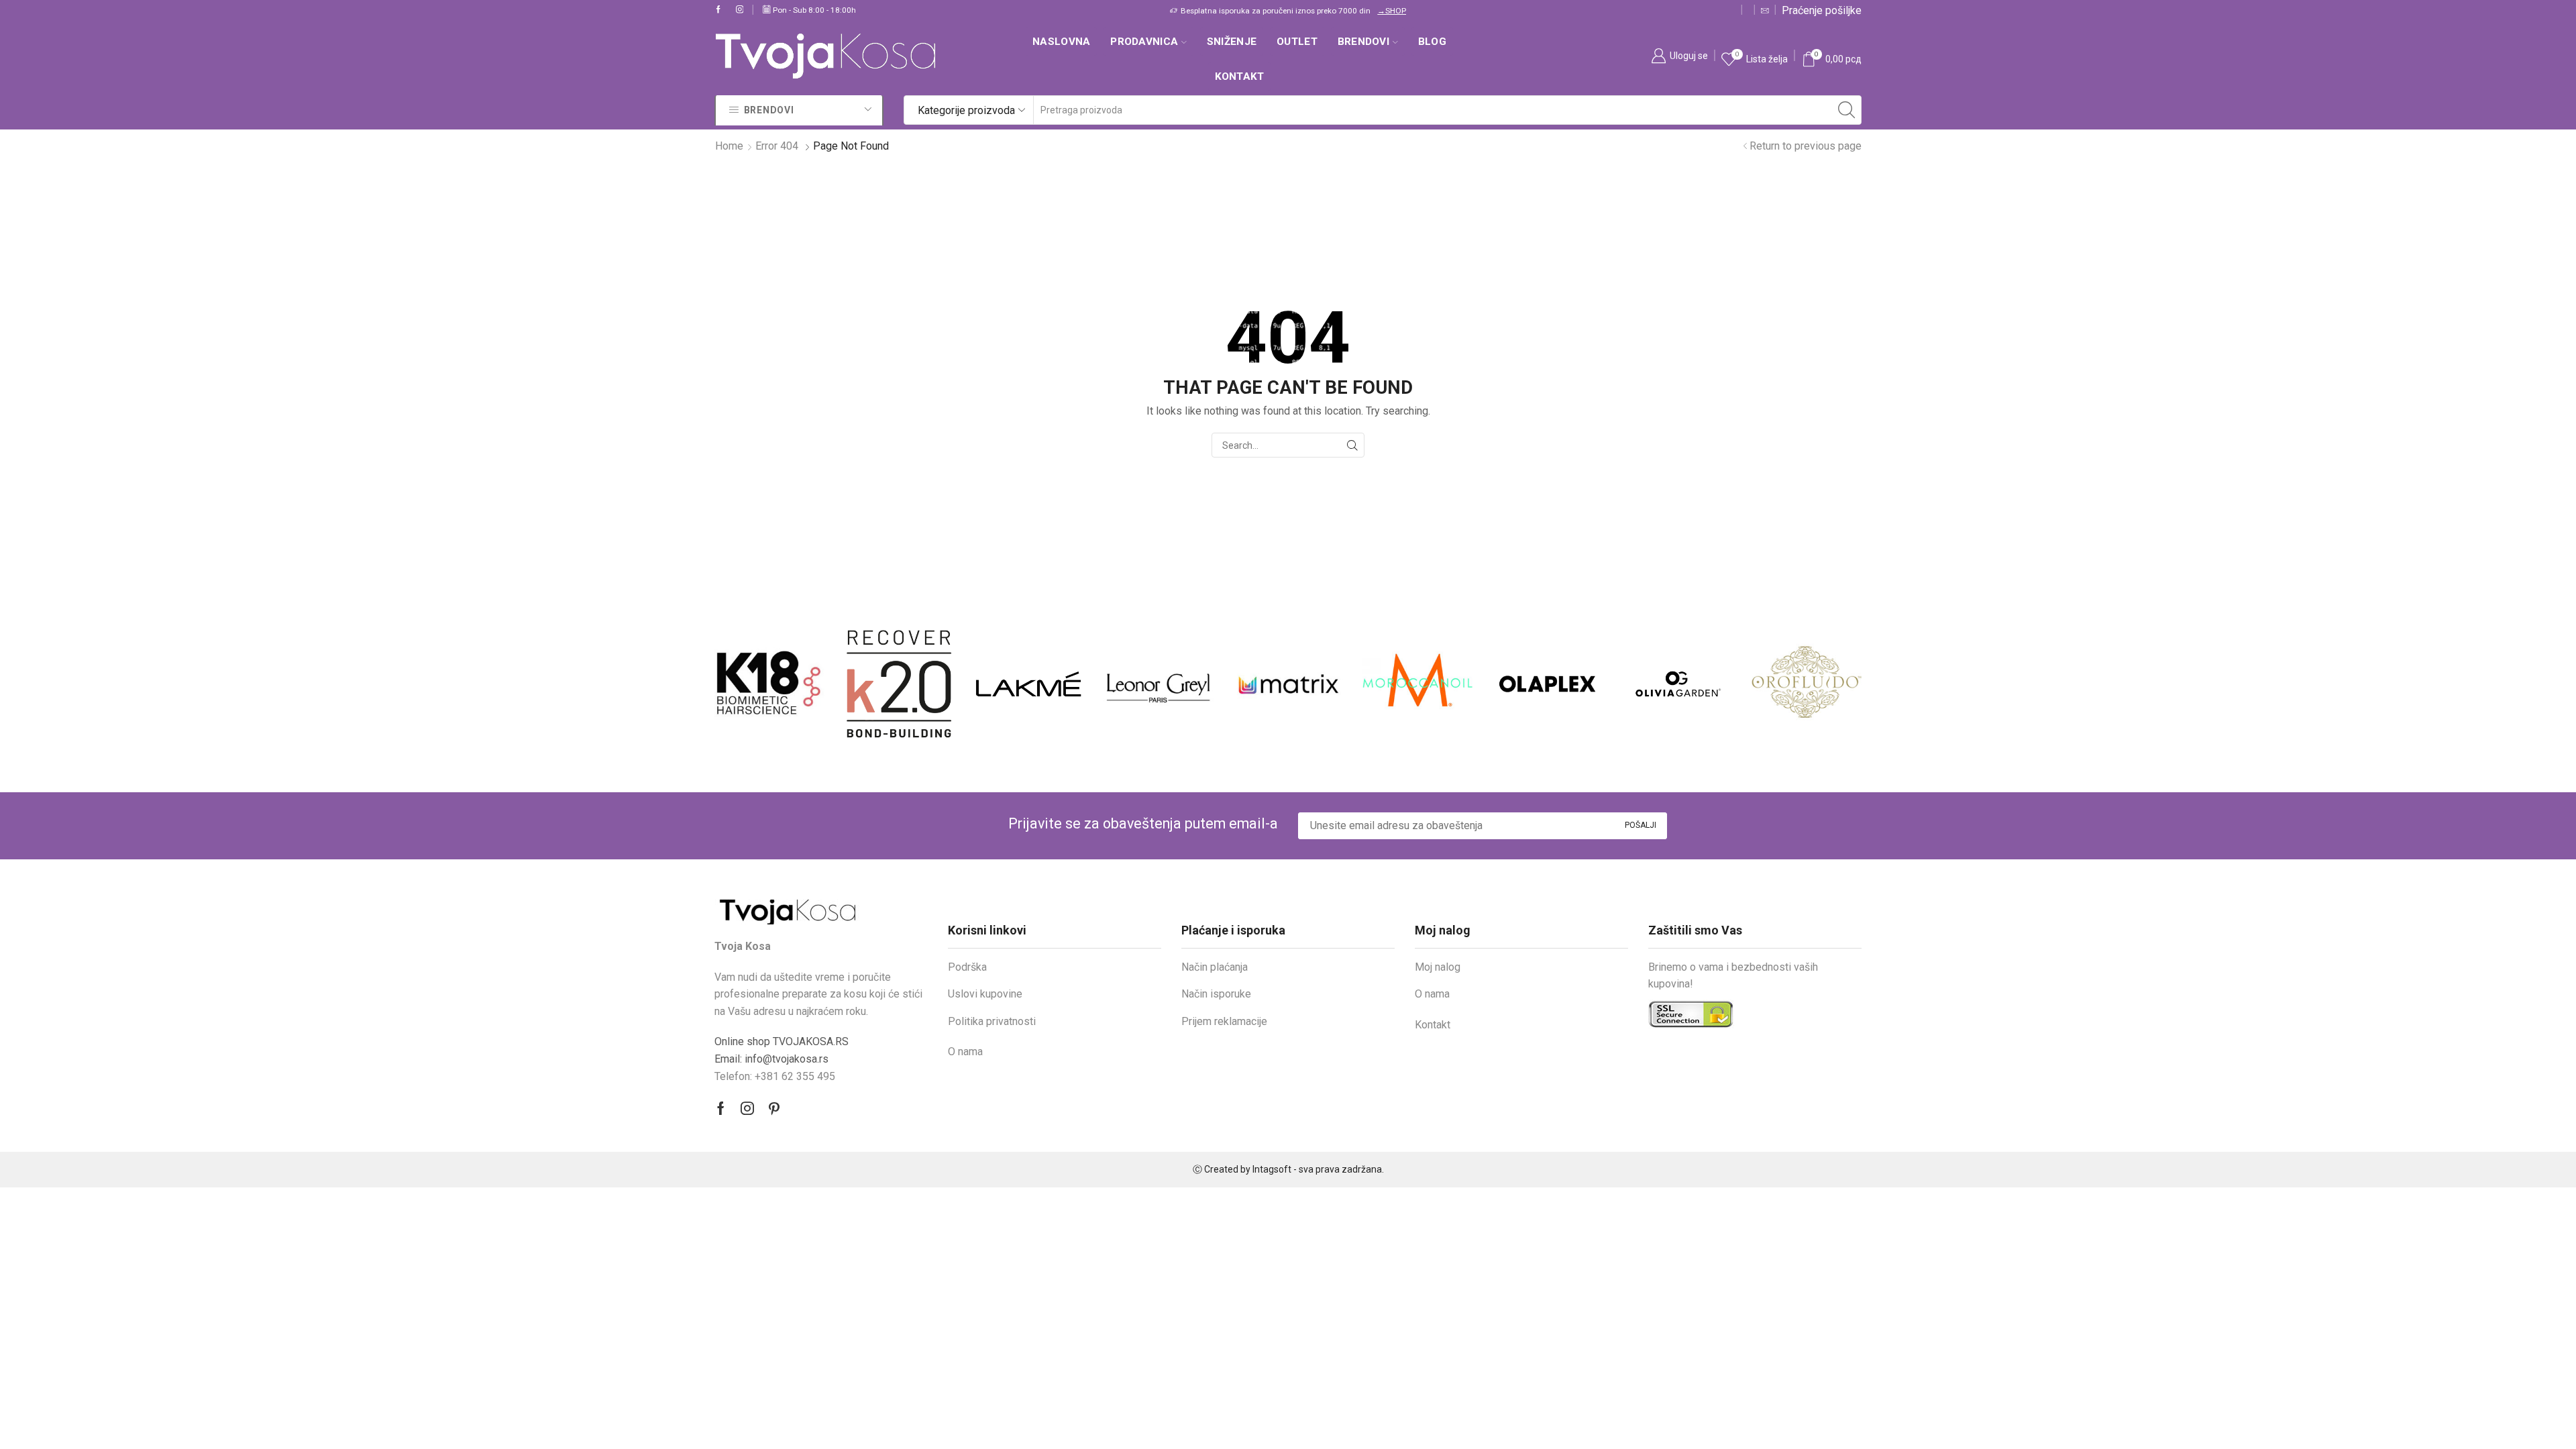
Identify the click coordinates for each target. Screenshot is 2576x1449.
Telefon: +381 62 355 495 (775, 1076)
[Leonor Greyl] (1029, 684)
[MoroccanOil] (1288, 684)
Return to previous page (1806, 146)
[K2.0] (769, 684)
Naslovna (1061, 42)
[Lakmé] (899, 684)
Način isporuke (1216, 994)
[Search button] (1847, 110)
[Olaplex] (1418, 684)
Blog (1432, 42)
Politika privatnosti (992, 1021)
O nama (965, 1052)
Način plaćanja (1215, 967)
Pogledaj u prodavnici (1395, 11)
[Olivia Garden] (1547, 684)
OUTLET (1297, 42)
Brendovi (1363, 42)
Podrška (967, 967)
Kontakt (1240, 76)
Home (729, 146)
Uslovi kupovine (985, 994)
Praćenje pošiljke (1822, 10)
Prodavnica (1144, 42)
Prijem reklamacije (1224, 1021)
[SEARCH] (1352, 445)
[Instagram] (740, 10)
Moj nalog (1438, 967)
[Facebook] (718, 10)
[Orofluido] (1677, 684)
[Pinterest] (774, 1108)
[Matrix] (1158, 684)
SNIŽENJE (1232, 42)
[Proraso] (1807, 684)
